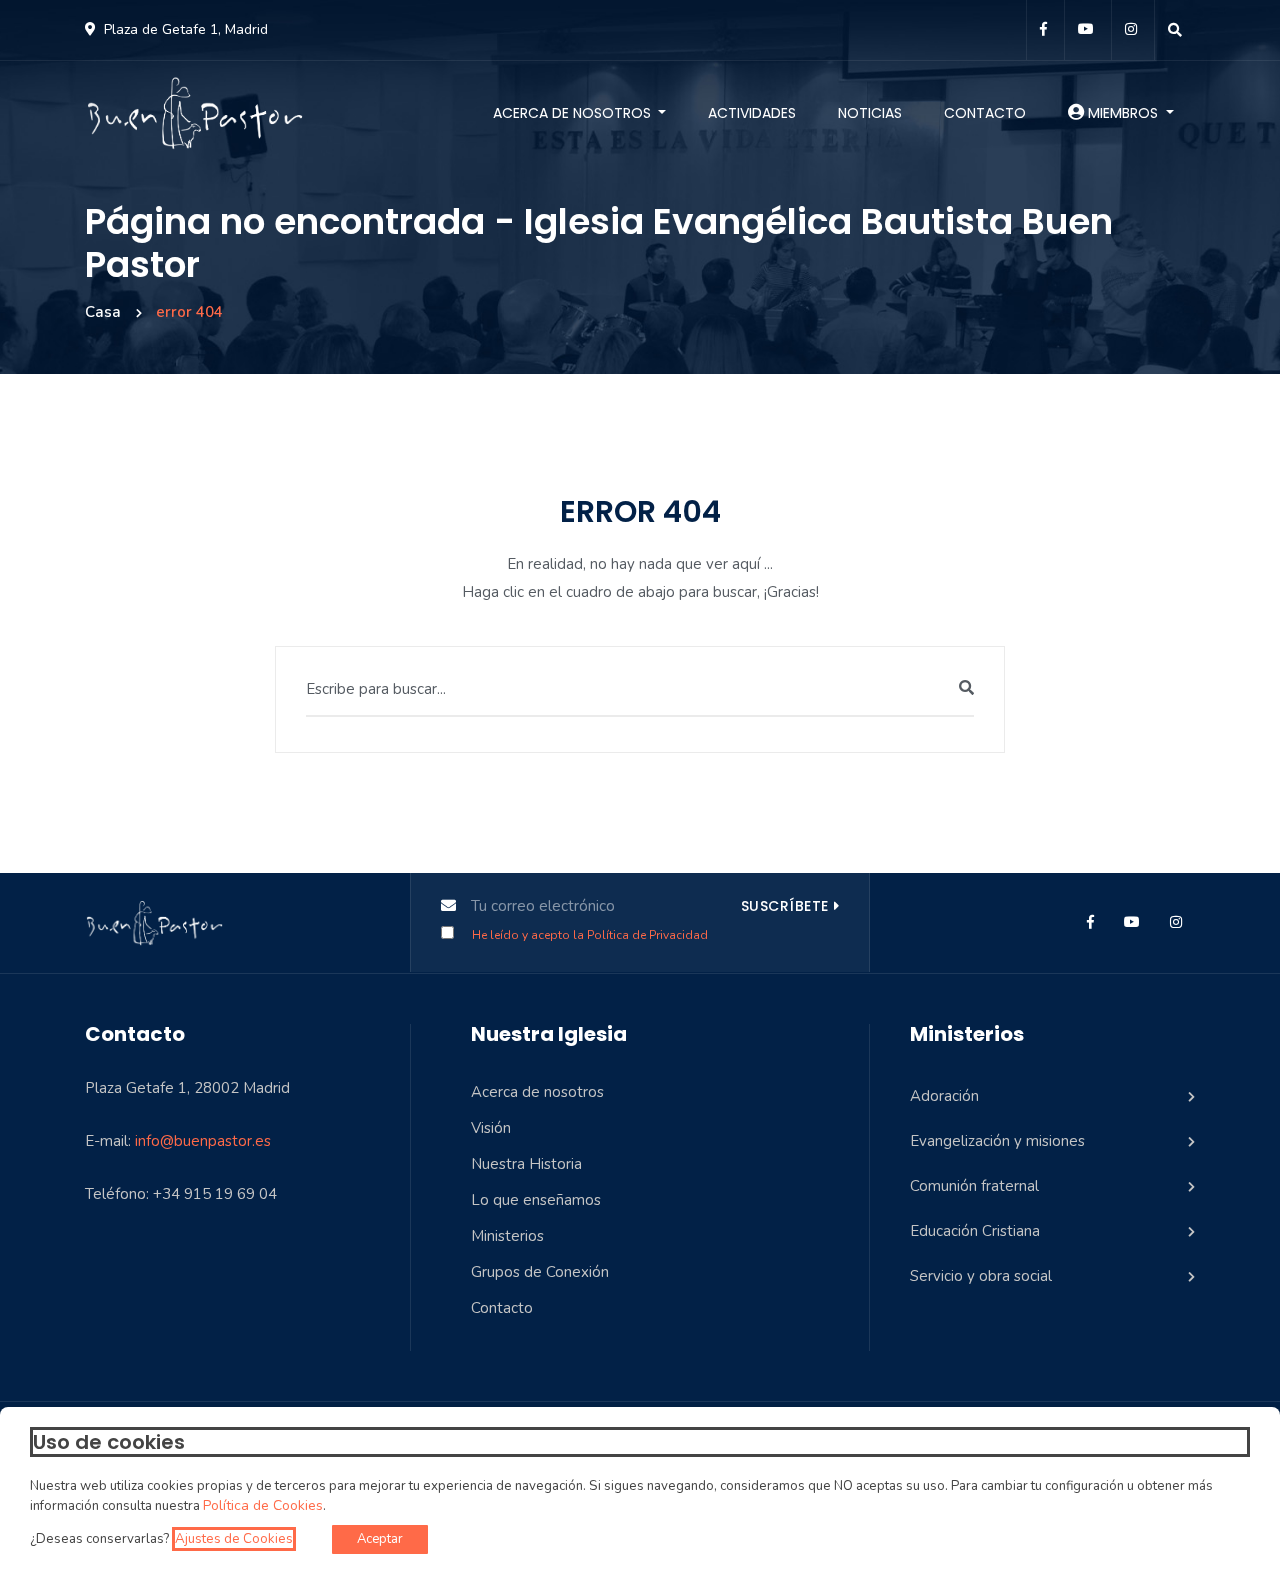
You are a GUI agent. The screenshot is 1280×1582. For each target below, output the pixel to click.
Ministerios (507, 1236)
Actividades (752, 113)
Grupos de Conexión (540, 1272)
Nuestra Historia (526, 1164)
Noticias (870, 113)
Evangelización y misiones (997, 1141)
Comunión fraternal (974, 1186)
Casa (103, 312)
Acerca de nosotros (574, 113)
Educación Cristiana (975, 1231)
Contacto (985, 113)
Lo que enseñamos (536, 1200)
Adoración (944, 1096)
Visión (491, 1128)
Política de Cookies (263, 1506)
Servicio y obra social (981, 1276)
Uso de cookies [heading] (109, 1442)
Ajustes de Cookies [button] (234, 1539)
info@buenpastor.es (203, 1141)
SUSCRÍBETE (785, 906)
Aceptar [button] (380, 1539)
